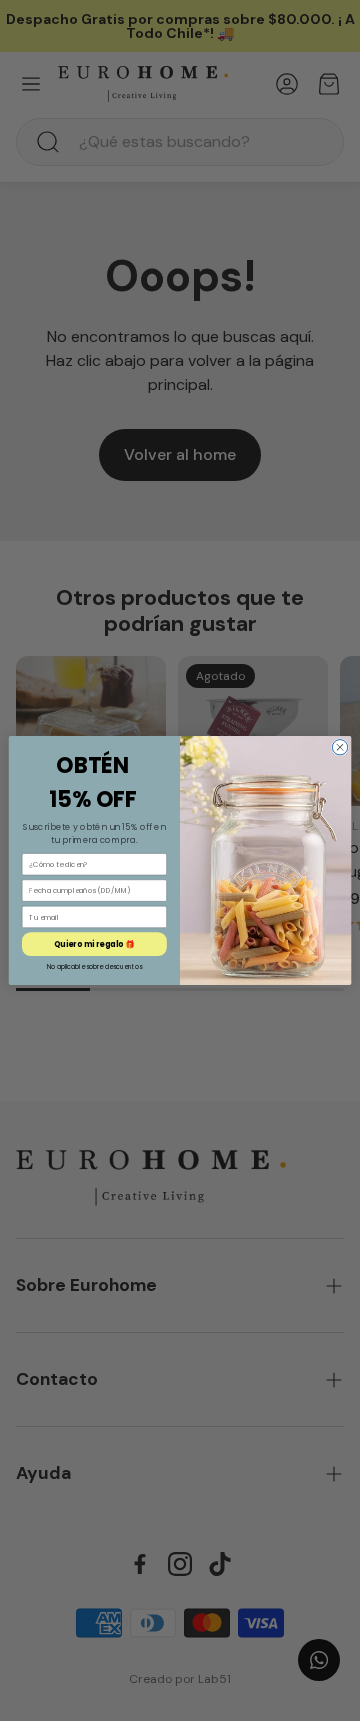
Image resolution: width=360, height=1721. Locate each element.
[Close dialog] (339, 747)
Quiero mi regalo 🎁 (94, 943)
